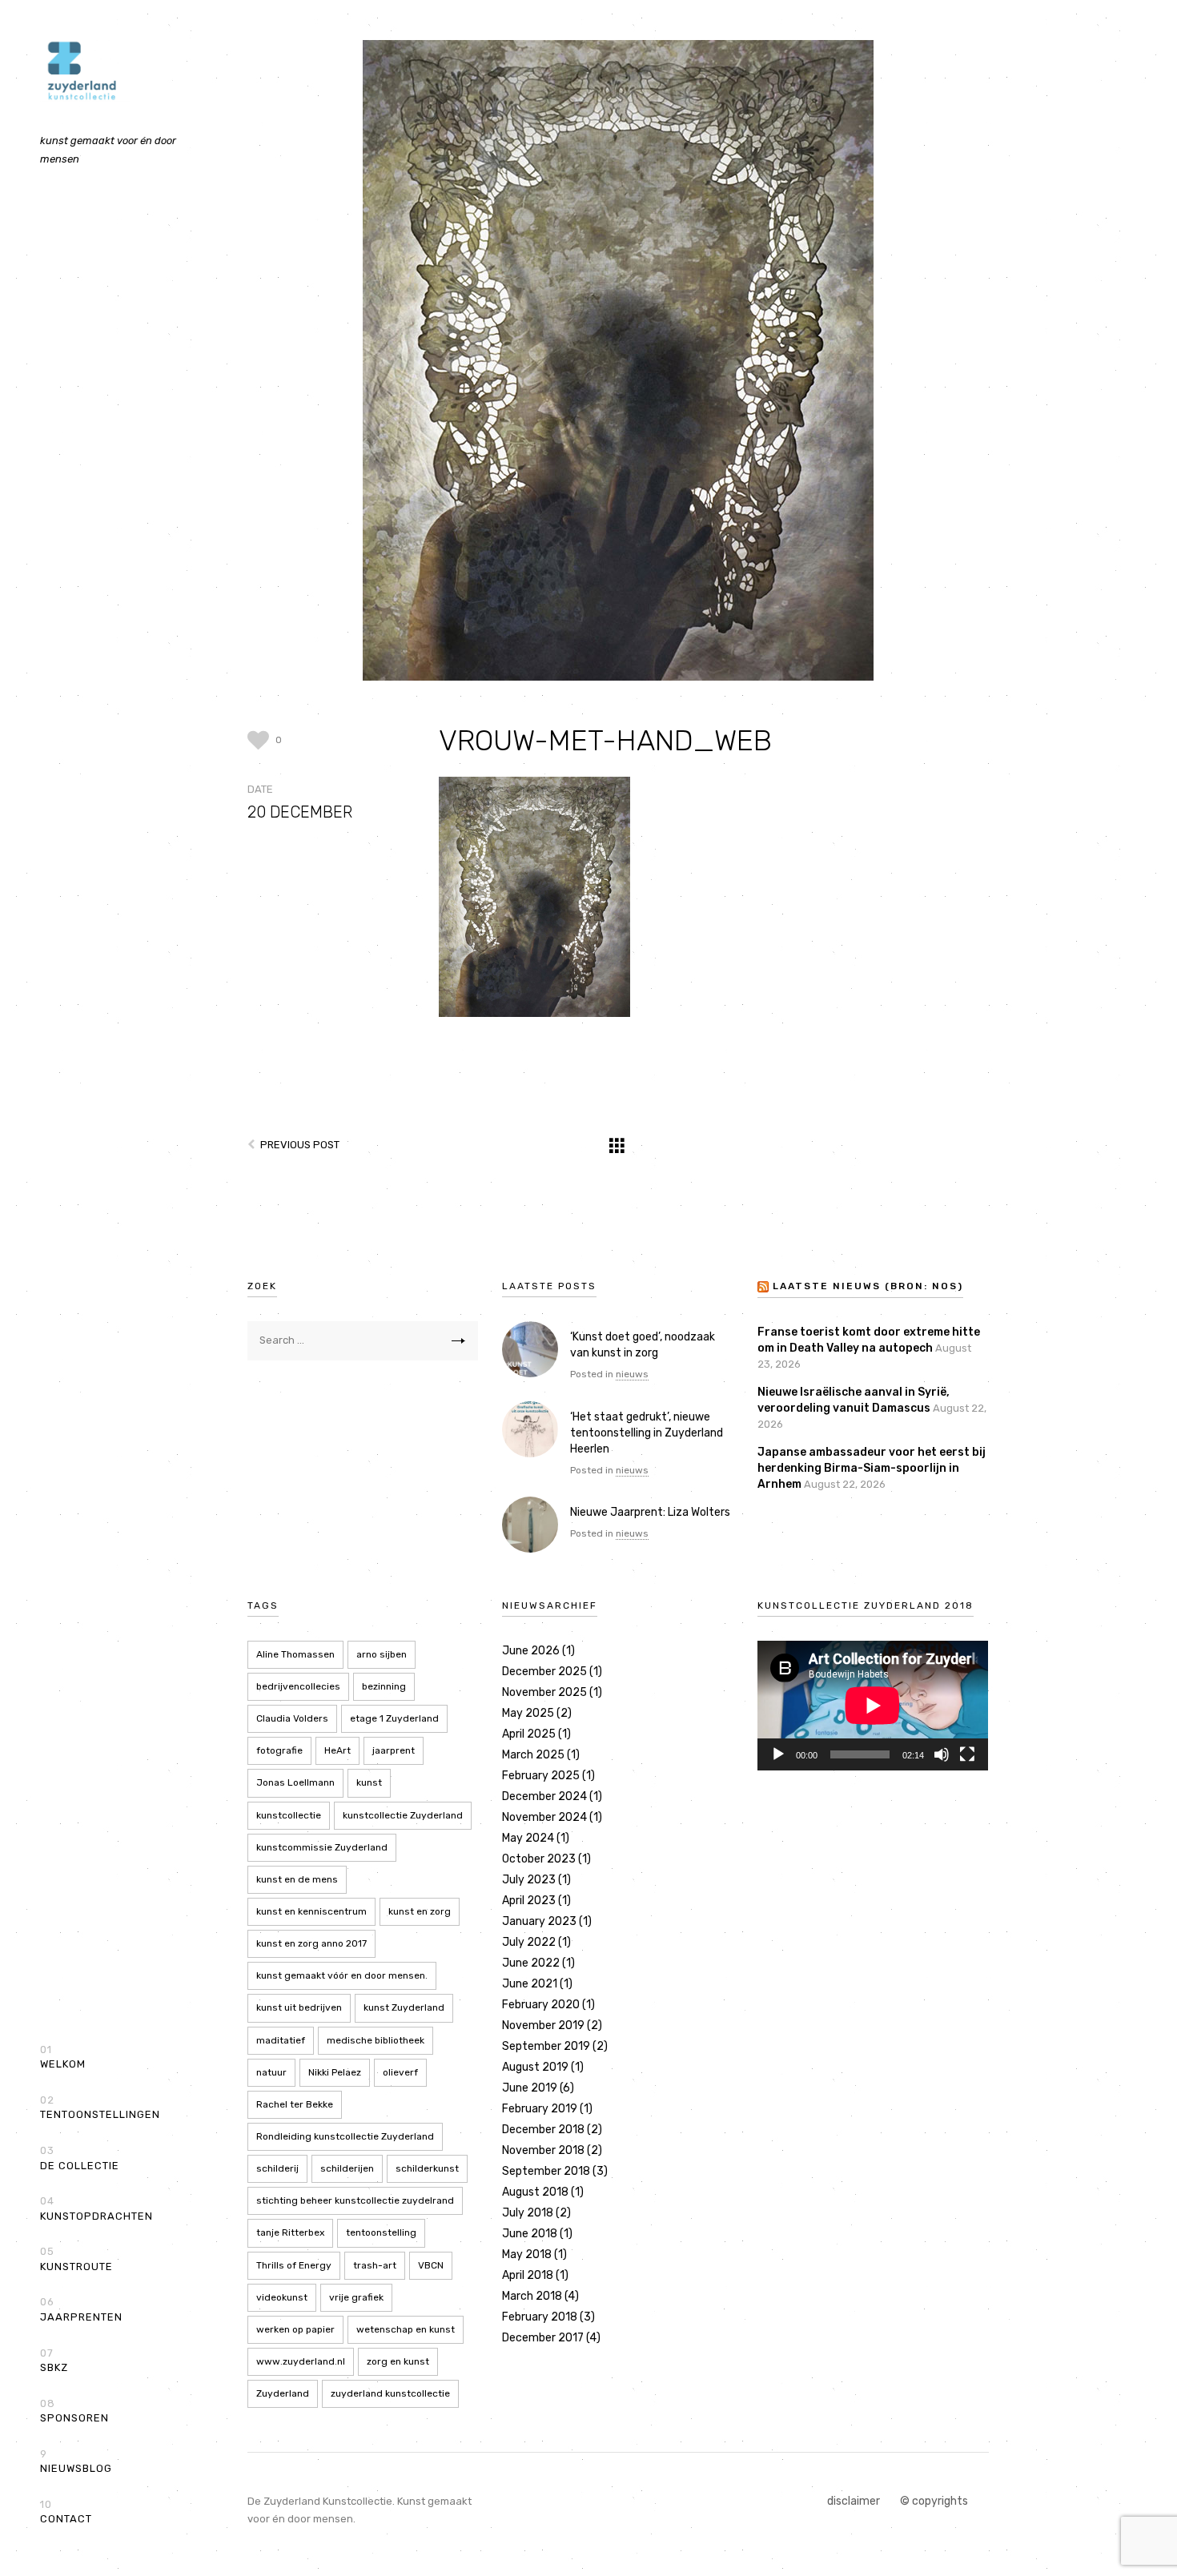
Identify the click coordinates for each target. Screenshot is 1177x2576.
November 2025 (544, 1692)
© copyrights (934, 2501)
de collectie (80, 2158)
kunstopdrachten (96, 2208)
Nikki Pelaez (335, 2072)
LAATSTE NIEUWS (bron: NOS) (868, 1286)
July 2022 (529, 1942)
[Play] (778, 1754)
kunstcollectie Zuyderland (403, 1815)
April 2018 (528, 2275)
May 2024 (528, 1838)
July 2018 (528, 2213)
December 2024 (544, 1796)
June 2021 (530, 1984)
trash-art (375, 2265)
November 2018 (543, 2150)
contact (66, 2512)
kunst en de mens (297, 1879)
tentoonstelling (381, 2232)
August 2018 (535, 2192)
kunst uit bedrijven (299, 2007)
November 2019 (543, 2025)
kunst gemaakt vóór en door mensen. (342, 1975)
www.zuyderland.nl (301, 2361)
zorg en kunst (398, 2361)
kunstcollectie (289, 1815)
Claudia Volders (292, 1718)
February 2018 (540, 2317)
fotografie (279, 1750)
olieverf (400, 2072)
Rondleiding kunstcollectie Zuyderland (345, 2136)
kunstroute (76, 2259)
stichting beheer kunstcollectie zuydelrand (355, 2200)
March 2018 (532, 2296)
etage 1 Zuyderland (394, 1718)
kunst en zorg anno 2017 (311, 1943)
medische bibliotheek (376, 2040)
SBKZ (54, 2361)
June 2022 (531, 1963)
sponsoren (74, 2411)
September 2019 (546, 2046)
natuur (271, 2072)
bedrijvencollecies (298, 1686)
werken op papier (295, 2329)
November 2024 (544, 1817)
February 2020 (541, 2005)
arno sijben (382, 1654)
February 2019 (540, 2109)
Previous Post (300, 1145)
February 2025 (541, 1776)
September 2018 (546, 2171)
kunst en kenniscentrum (311, 1911)
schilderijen (347, 2168)
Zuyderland (283, 2393)
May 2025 (528, 1713)
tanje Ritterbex (290, 2232)
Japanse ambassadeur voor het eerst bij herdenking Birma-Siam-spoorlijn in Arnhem (872, 1468)
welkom (63, 2057)
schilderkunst (427, 2168)
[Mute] (942, 1754)
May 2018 (527, 2255)
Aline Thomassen (295, 1654)
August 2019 (535, 2067)
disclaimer (854, 2501)
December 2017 (543, 2338)
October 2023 (539, 1859)
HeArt (337, 1750)
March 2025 (533, 1755)
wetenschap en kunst (406, 2329)
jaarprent (394, 1750)
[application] (873, 1706)
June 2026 (531, 1651)
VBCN (431, 2265)
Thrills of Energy (294, 2265)
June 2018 (530, 2234)
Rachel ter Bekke (295, 2104)
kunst (369, 1782)
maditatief (281, 2040)
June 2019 (530, 2088)
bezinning (384, 1686)
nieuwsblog (76, 2461)
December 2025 (544, 1672)
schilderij (277, 2168)
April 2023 (529, 1901)
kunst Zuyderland (404, 2007)
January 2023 (539, 1921)
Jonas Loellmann (295, 1782)
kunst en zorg (420, 1911)
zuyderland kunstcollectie (390, 2393)
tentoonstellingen (100, 2108)
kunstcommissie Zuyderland (322, 1847)
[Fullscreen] (967, 1754)
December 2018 (543, 2130)
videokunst (282, 2297)
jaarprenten (81, 2309)
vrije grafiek (356, 2297)
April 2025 (529, 1734)
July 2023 (529, 1880)
